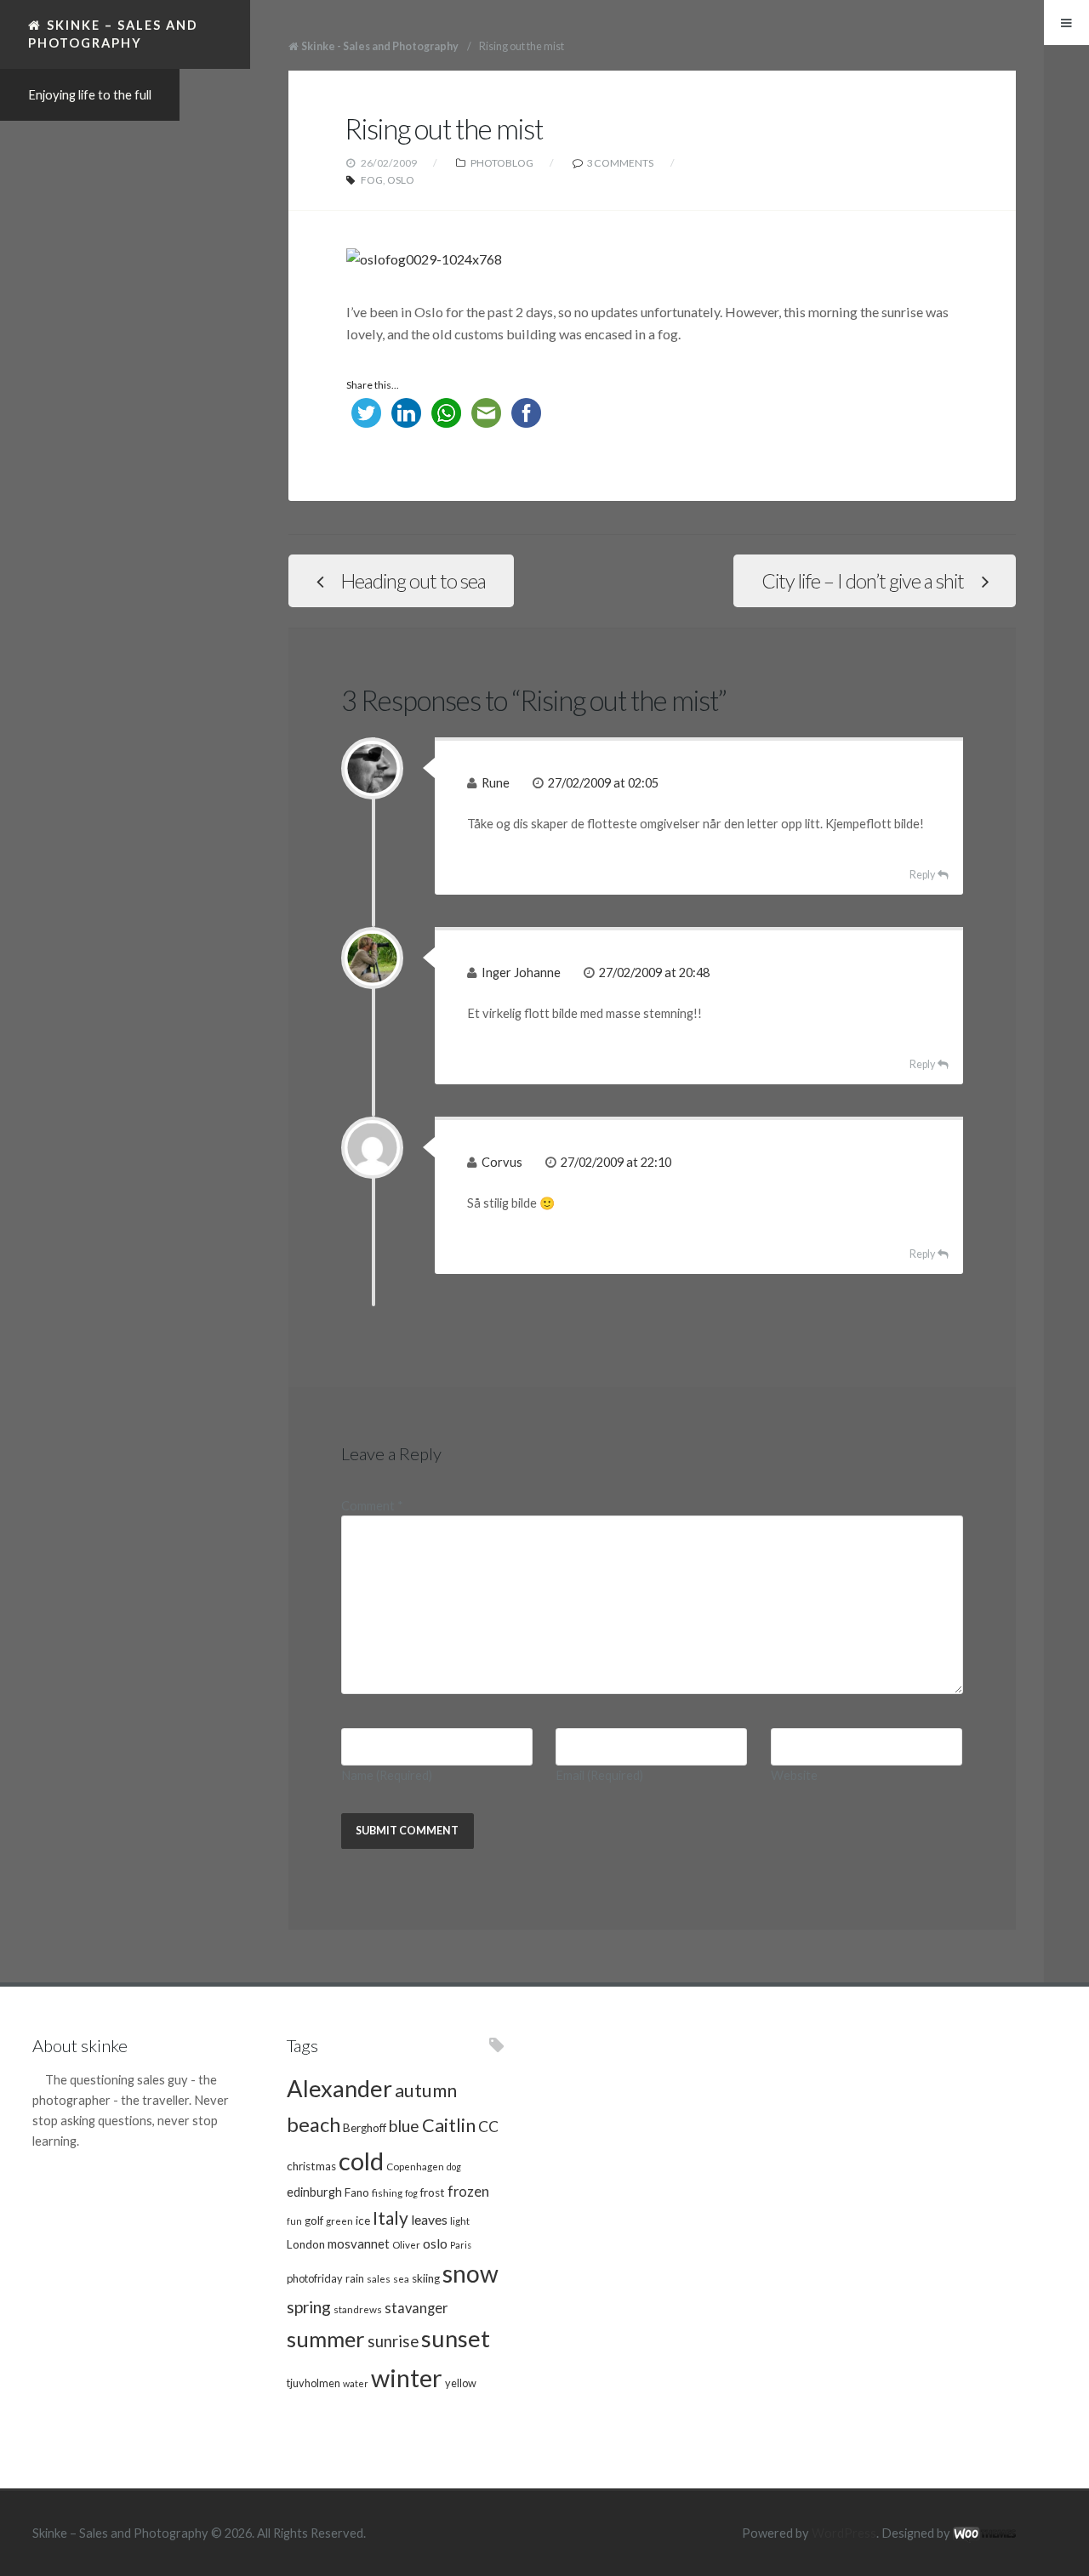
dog (454, 2167)
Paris (461, 2245)
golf (314, 2221)
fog (372, 180)
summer (326, 2339)
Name (387, 1775)
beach (314, 2124)
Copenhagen (415, 2166)
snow (470, 2273)
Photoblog (502, 163)
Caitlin (449, 2125)
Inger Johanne (521, 972)
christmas (311, 2166)
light (460, 2221)
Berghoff (365, 2128)
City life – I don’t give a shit (863, 581)
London (306, 2244)
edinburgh (314, 2192)
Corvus (502, 1162)
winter (407, 2377)
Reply (922, 875)
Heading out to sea (413, 581)
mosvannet (359, 2243)
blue (404, 2126)
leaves (429, 2219)
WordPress (844, 2533)
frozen (468, 2192)
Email (599, 1775)
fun (294, 2221)
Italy (391, 2218)
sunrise (393, 2341)
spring (309, 2307)
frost (433, 2192)
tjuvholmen (314, 2383)
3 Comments (620, 163)
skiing (426, 2278)
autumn (426, 2090)
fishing (387, 2192)
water (356, 2383)
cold (361, 2161)
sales (379, 2278)
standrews (358, 2309)
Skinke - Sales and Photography (380, 46)
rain (355, 2278)
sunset (456, 2338)
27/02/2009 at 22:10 (616, 1162)
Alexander (339, 2088)
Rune (496, 783)
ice (363, 2221)
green (339, 2221)
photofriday (315, 2278)
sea (401, 2278)
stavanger (416, 2308)
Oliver (406, 2244)
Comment (372, 1506)
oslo (401, 180)
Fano (357, 2192)
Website (794, 1775)
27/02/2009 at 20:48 (654, 972)
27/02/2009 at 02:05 (603, 783)
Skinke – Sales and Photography (113, 34)
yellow (461, 2383)
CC (488, 2127)
